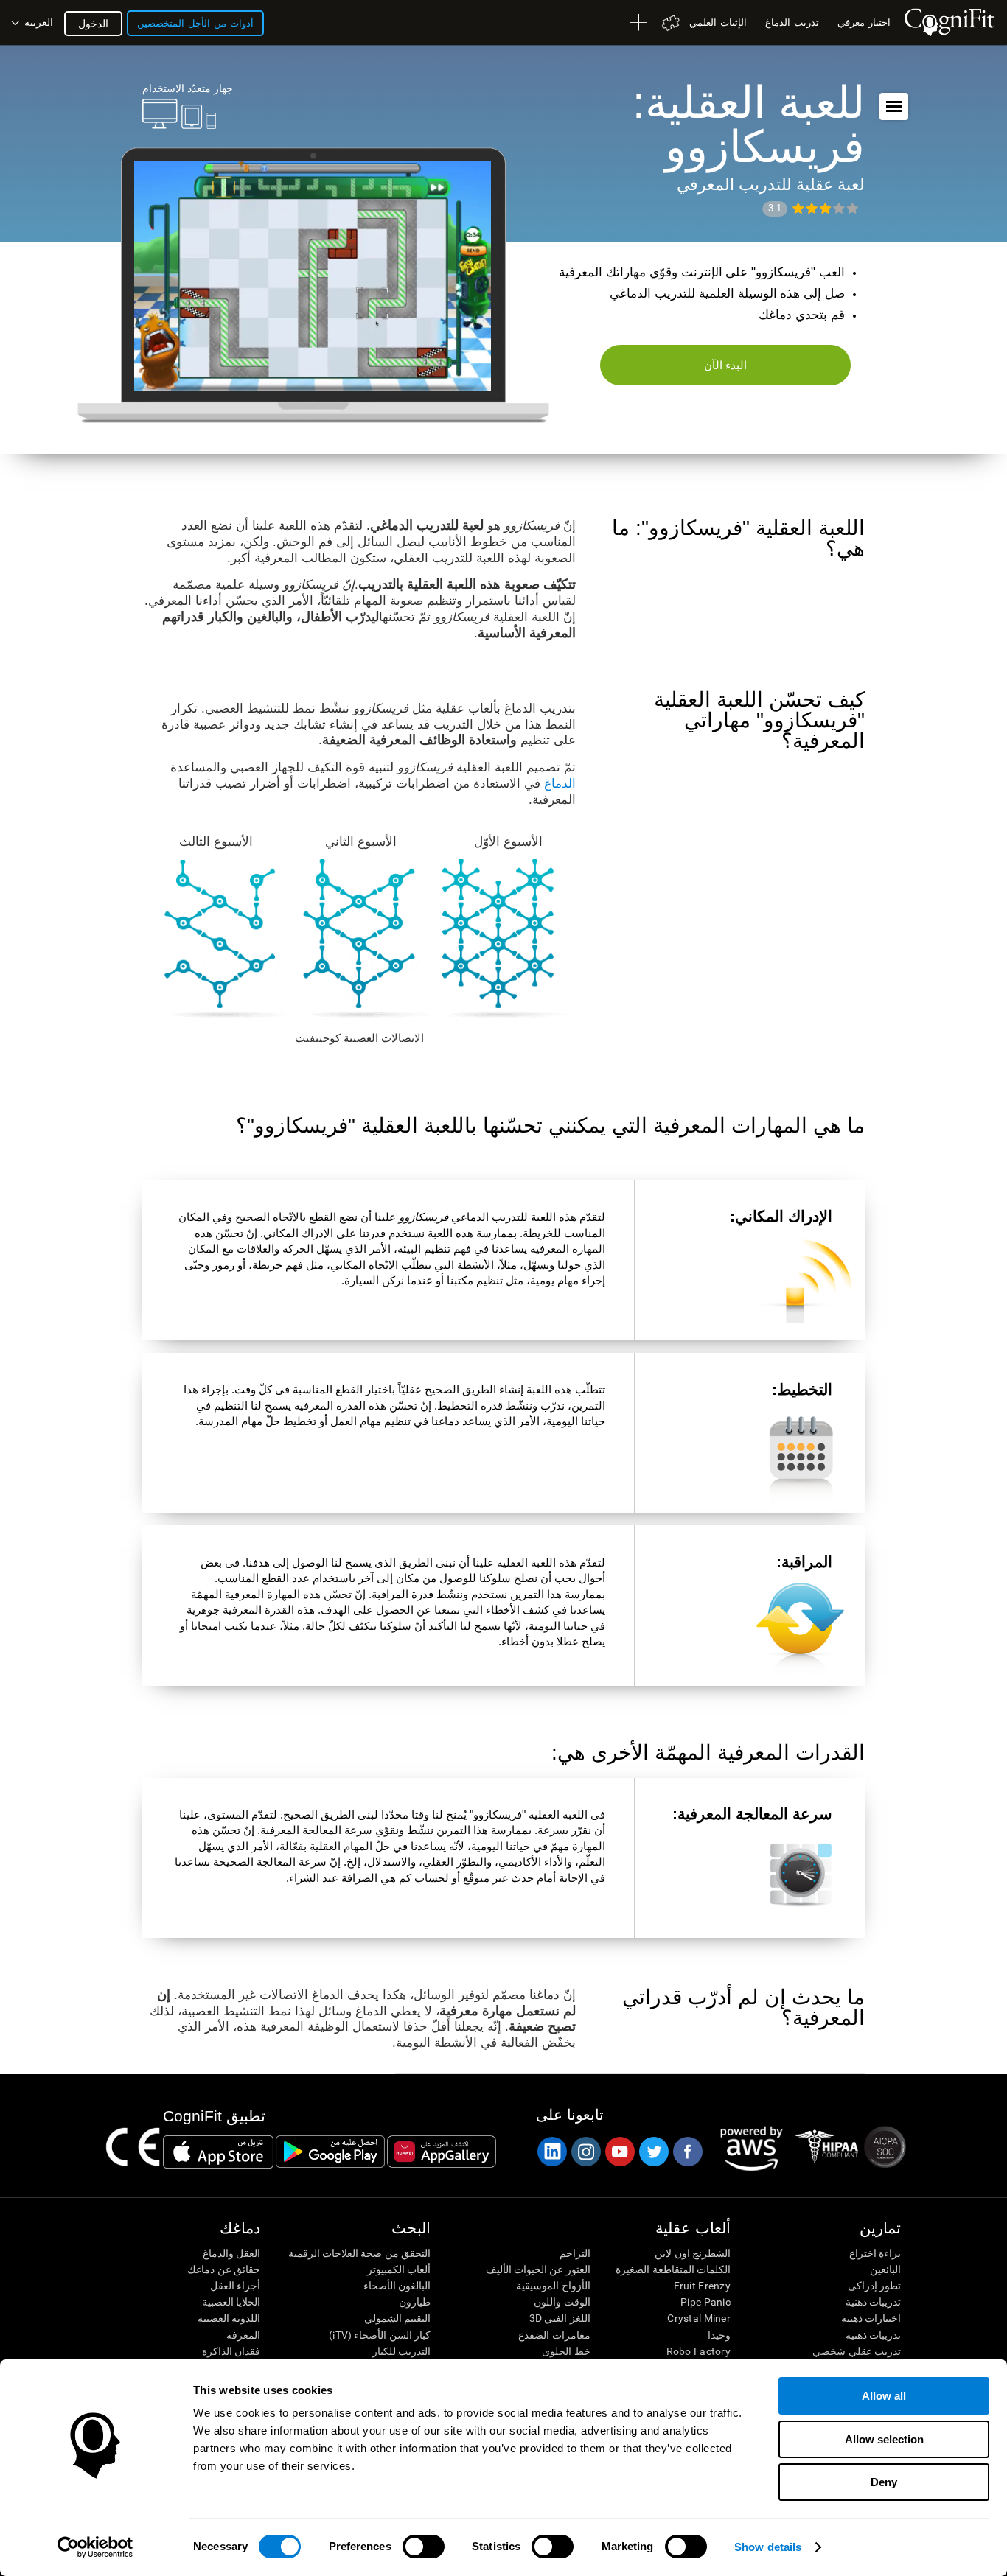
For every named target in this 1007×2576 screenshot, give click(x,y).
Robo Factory (698, 2351)
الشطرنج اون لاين (693, 2253)
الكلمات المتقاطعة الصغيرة (673, 2269)
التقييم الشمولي (397, 2318)
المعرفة (243, 2335)
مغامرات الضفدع (554, 2335)
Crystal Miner (699, 2318)
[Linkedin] (551, 2152)
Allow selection (884, 2439)
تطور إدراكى (874, 2286)
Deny (884, 2482)
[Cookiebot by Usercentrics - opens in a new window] (95, 2547)
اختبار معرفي (864, 22)
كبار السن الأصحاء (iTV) (380, 2335)
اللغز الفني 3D (560, 2318)
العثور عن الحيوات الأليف (538, 2269)
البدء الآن (726, 365)
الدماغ (560, 784)
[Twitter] (653, 2152)
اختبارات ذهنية (871, 2318)
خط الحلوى (566, 2351)
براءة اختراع (875, 2253)
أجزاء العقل (235, 2286)
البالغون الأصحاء (397, 2286)
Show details (768, 2547)
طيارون (415, 2302)
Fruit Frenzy (702, 2286)
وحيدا (719, 2335)
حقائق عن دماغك (224, 2269)
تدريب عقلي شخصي (857, 2351)
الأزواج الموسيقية (553, 2286)
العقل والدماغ (231, 2253)
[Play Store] (330, 2152)
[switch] (424, 2547)
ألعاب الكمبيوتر (399, 2269)
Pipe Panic (705, 2302)
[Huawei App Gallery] (442, 2152)
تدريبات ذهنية (873, 2302)
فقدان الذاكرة (231, 2351)
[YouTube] (619, 2152)
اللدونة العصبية (229, 2318)
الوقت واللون (562, 2302)
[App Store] (218, 2152)
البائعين (885, 2269)
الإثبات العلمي (718, 22)
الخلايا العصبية (231, 2302)
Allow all (884, 2396)
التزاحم (575, 2253)
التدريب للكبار (401, 2351)
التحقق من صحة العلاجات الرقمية (359, 2253)
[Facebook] (687, 2152)
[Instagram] (585, 2152)
